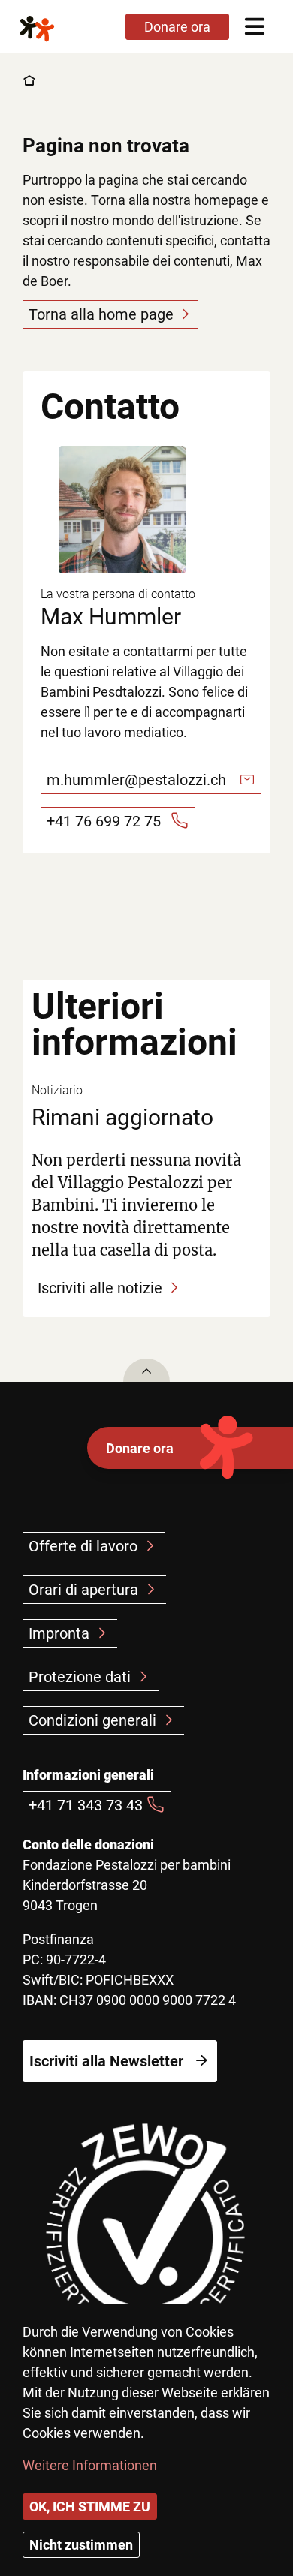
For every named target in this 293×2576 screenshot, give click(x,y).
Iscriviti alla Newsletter (106, 2061)
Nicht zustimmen (81, 2545)
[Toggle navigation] (254, 26)
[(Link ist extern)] (146, 2239)
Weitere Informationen (90, 2465)
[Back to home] (49, 26)
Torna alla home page (101, 314)
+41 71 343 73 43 (86, 1805)
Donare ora (140, 1448)
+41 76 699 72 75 (104, 821)
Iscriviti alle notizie (100, 1288)
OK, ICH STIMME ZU (90, 2507)
